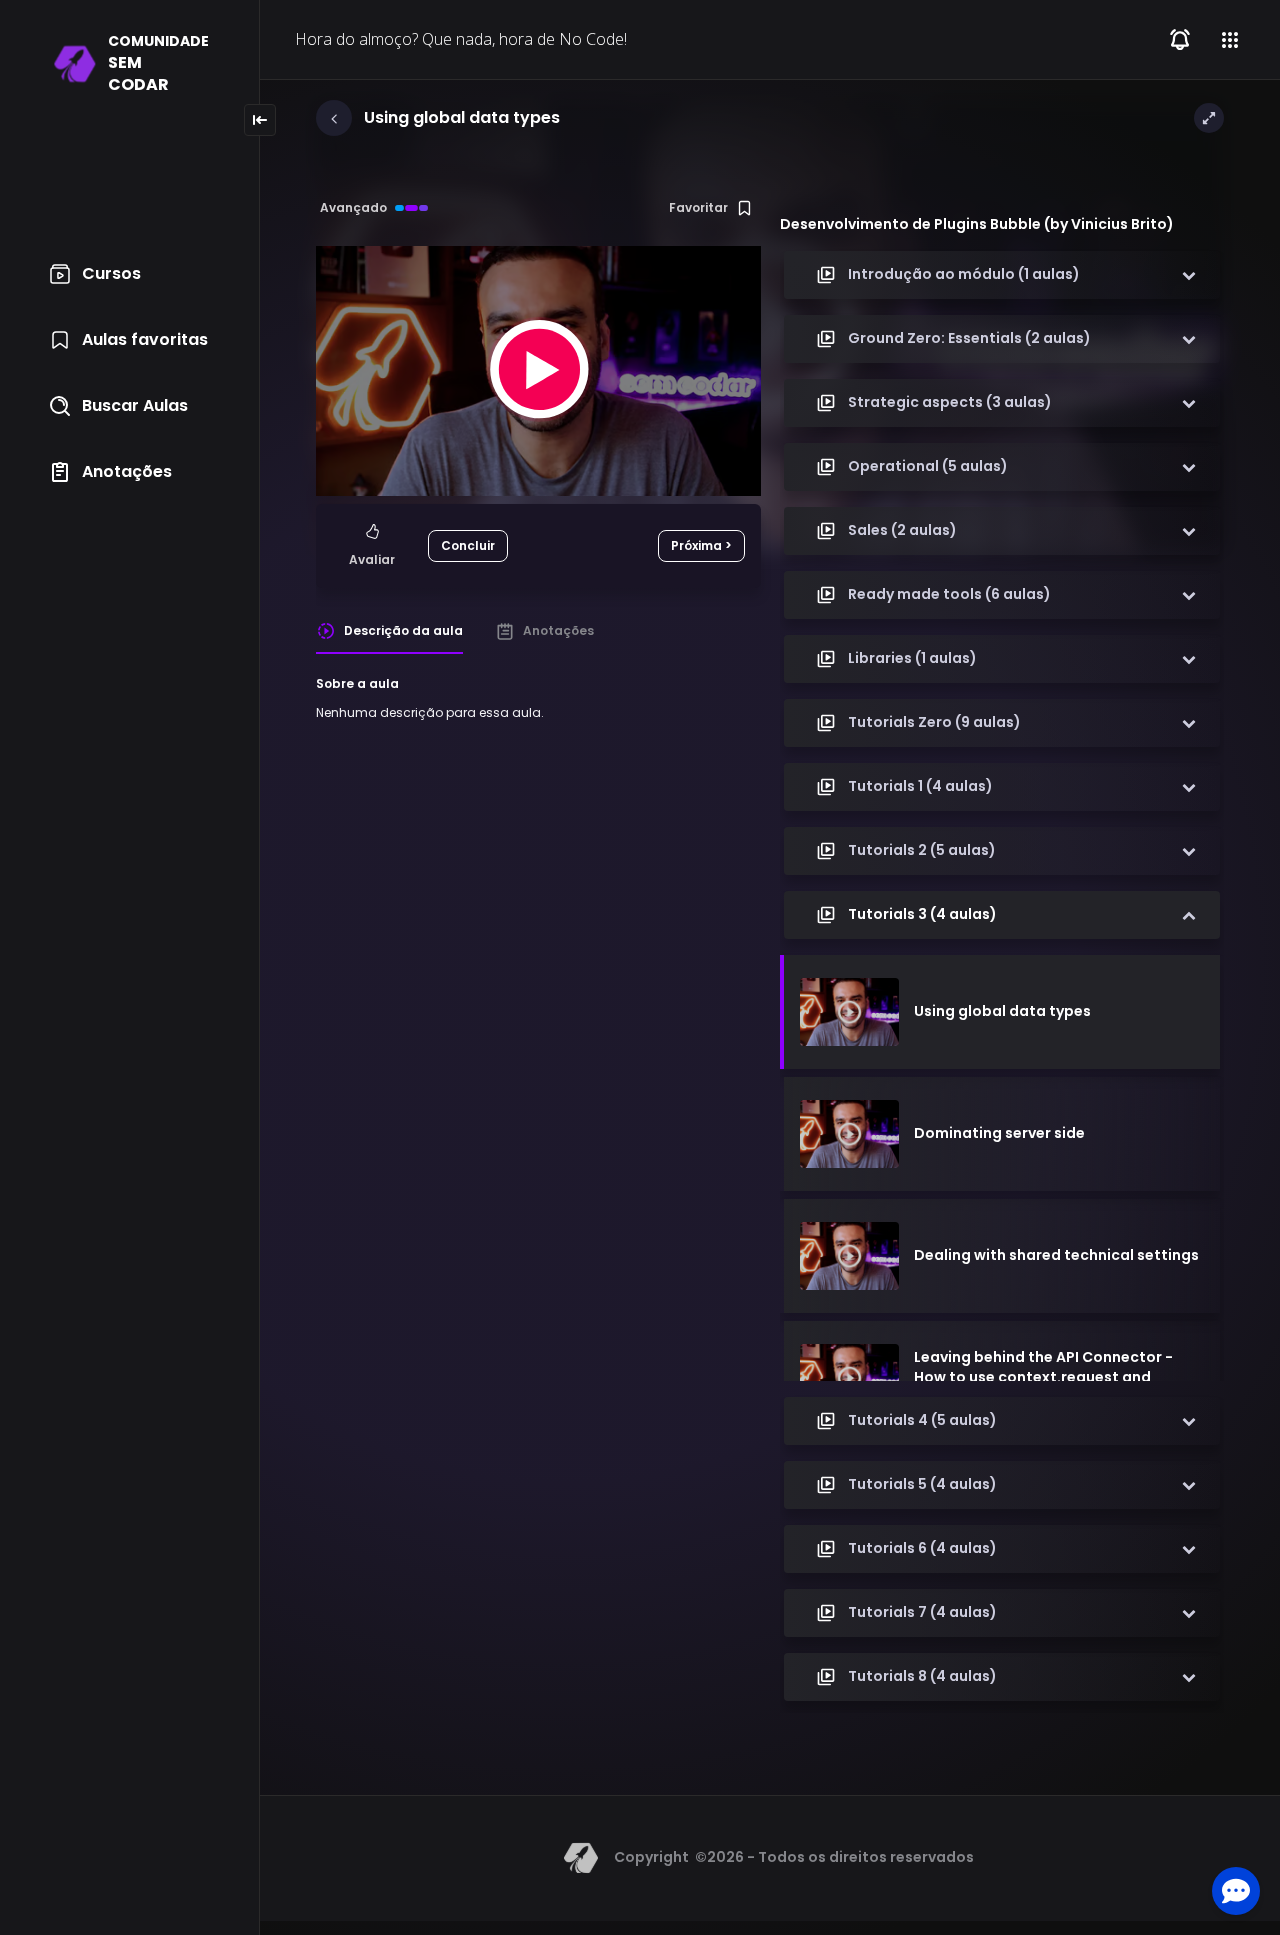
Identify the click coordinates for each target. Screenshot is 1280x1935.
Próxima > (701, 545)
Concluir (468, 545)
